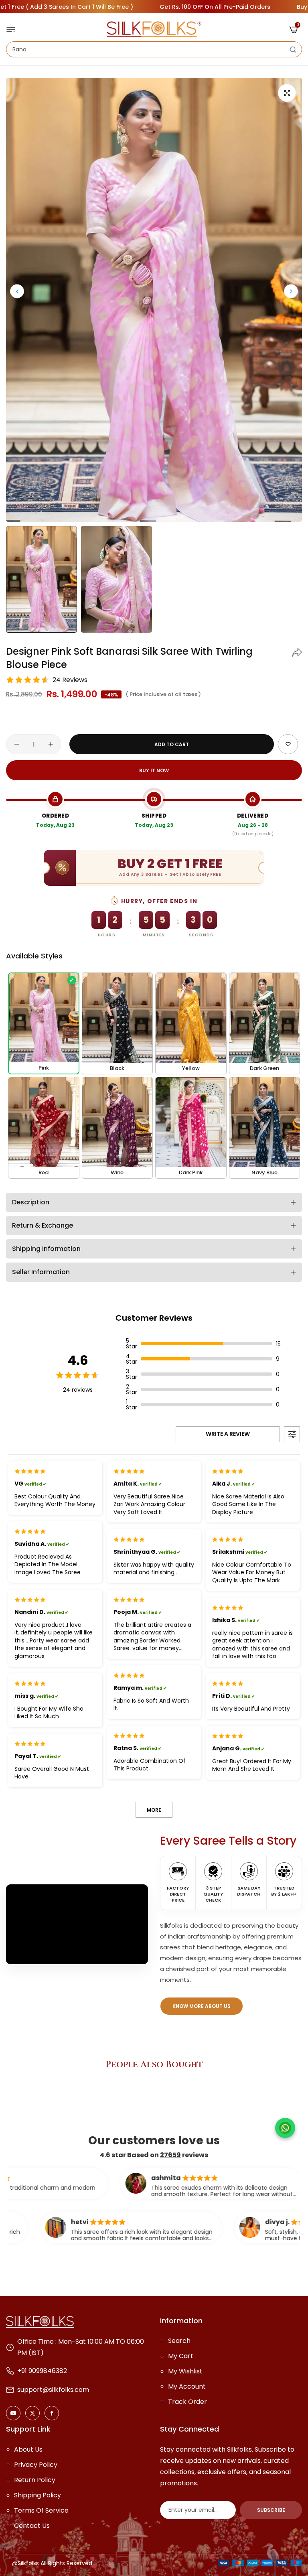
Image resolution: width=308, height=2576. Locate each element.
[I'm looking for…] (293, 49)
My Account (187, 2386)
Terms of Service (41, 2510)
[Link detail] (13, 2413)
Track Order (187, 2402)
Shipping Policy (37, 2495)
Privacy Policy (36, 2465)
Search (179, 2341)
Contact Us (32, 2526)
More (154, 1810)
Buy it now (154, 770)
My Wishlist (185, 2371)
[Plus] (51, 744)
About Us (28, 2449)
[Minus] (17, 744)
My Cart (181, 2356)
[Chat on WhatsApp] (285, 2128)
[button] (291, 291)
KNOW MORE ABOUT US (202, 2006)
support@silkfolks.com (53, 2390)
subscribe (271, 2510)
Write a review (228, 1434)
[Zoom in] (287, 93)
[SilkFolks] (154, 29)
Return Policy (35, 2480)
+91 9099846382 (42, 2371)
